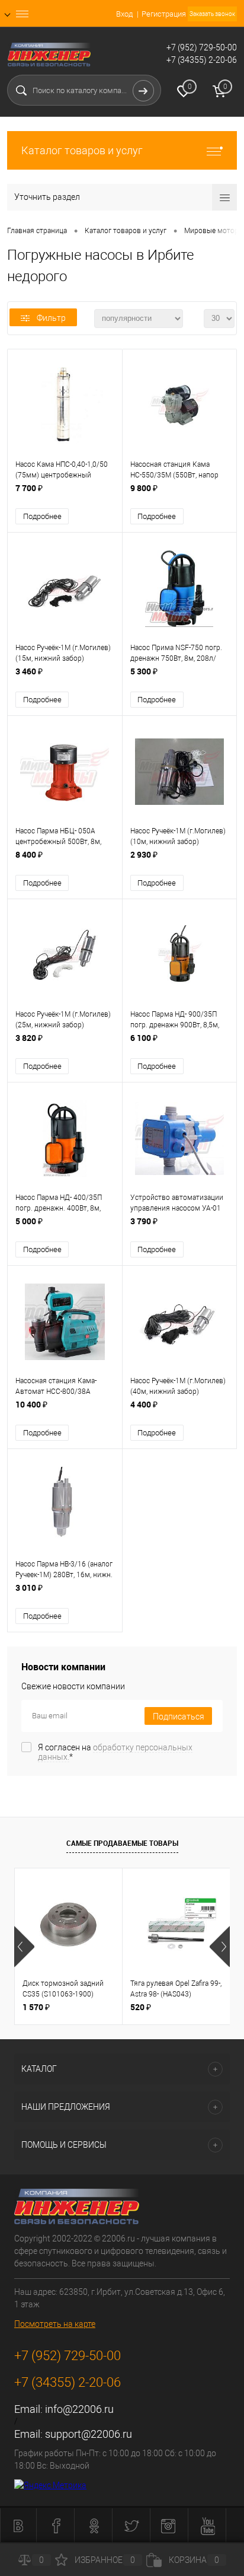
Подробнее (42, 516)
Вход (124, 14)
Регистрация (164, 14)
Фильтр (51, 318)
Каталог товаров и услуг (82, 150)
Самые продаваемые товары (122, 1843)
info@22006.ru (79, 2409)
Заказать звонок (212, 14)
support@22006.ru (89, 2434)
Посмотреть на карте (55, 2324)
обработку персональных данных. (115, 1752)
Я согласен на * (115, 1752)
